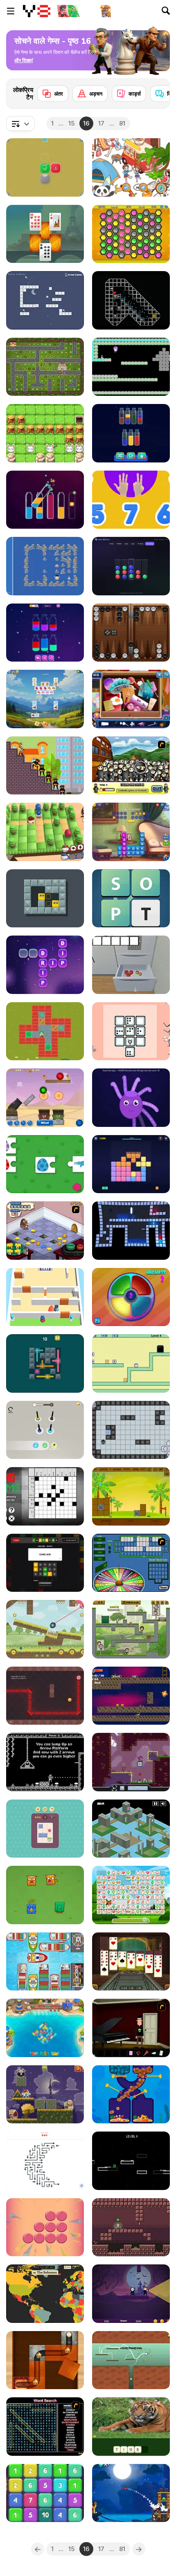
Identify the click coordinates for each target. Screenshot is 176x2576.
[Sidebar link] (11, 11)
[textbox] (20, 123)
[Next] (157, 91)
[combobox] (20, 123)
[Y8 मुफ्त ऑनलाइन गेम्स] (37, 11)
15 (71, 123)
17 (101, 123)
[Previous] (38, 2549)
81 (122, 123)
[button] (24, 61)
